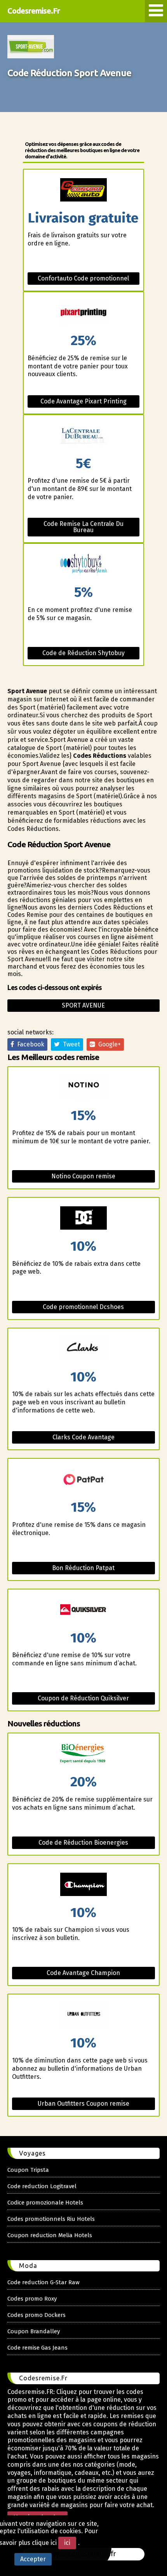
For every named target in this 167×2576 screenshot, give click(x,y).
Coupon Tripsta (28, 2170)
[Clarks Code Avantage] (84, 1349)
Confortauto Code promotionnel (83, 278)
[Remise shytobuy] (84, 565)
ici (67, 2543)
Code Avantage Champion (83, 1973)
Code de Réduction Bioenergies (83, 1843)
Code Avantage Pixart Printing (83, 401)
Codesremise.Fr (34, 11)
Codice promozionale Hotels (45, 2203)
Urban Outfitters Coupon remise (83, 2104)
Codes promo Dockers (37, 2315)
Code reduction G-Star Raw (43, 2282)
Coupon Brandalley (34, 2331)
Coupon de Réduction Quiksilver (83, 1698)
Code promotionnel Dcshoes (83, 1307)
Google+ (108, 1044)
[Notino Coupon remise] (84, 1088)
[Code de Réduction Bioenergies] (84, 1754)
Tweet (70, 1044)
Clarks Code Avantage (83, 1437)
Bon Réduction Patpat (83, 1568)
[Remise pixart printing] (84, 313)
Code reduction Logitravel (42, 2186)
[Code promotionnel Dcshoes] (84, 1219)
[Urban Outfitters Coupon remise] (84, 2015)
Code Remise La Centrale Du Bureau (83, 527)
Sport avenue (83, 1005)
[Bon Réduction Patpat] (84, 1480)
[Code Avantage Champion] (84, 1885)
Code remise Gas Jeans (37, 2348)
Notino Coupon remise (83, 1176)
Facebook (29, 1044)
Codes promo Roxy (32, 2299)
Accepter (33, 2559)
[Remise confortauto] (84, 190)
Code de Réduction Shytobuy (83, 653)
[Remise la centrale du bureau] (84, 436)
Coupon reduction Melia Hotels (50, 2235)
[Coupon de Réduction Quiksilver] (84, 1610)
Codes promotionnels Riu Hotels (51, 2219)
